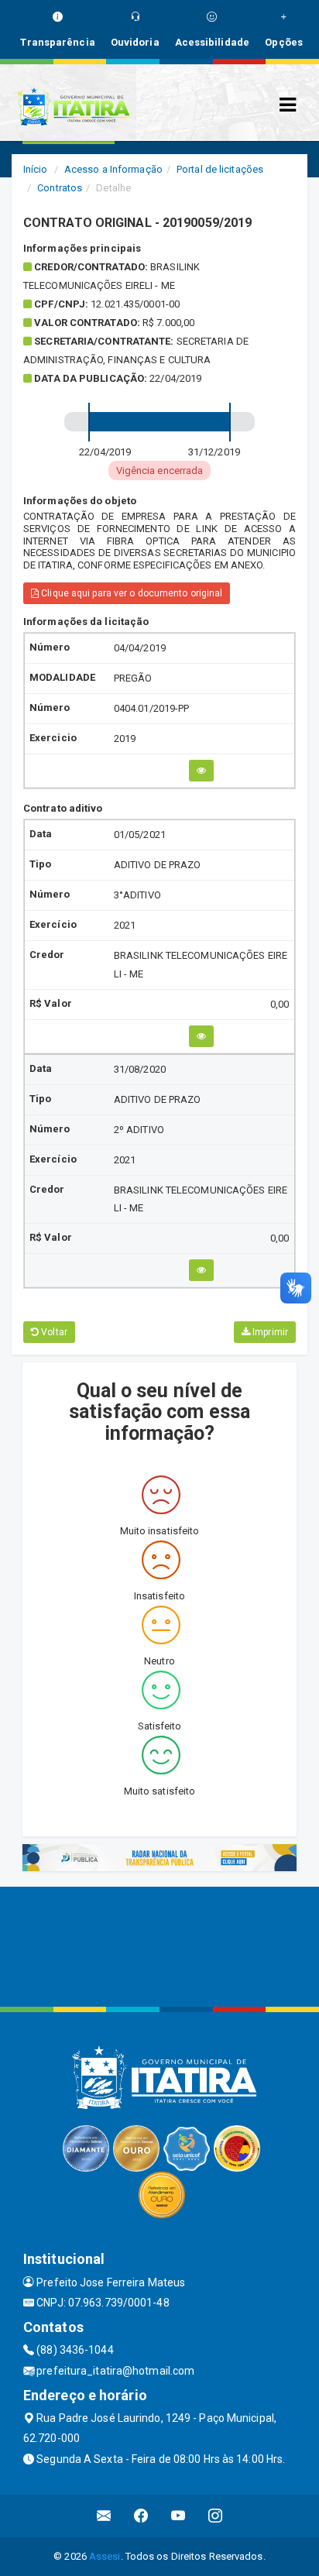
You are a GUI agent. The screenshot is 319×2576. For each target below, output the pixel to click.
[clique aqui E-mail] (104, 2516)
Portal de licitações (220, 169)
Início (36, 169)
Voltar (53, 1332)
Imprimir (269, 1332)
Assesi (105, 2556)
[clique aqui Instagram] (216, 2516)
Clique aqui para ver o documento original (130, 593)
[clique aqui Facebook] (141, 2516)
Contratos (60, 188)
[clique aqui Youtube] (178, 2516)
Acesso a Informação (113, 169)
